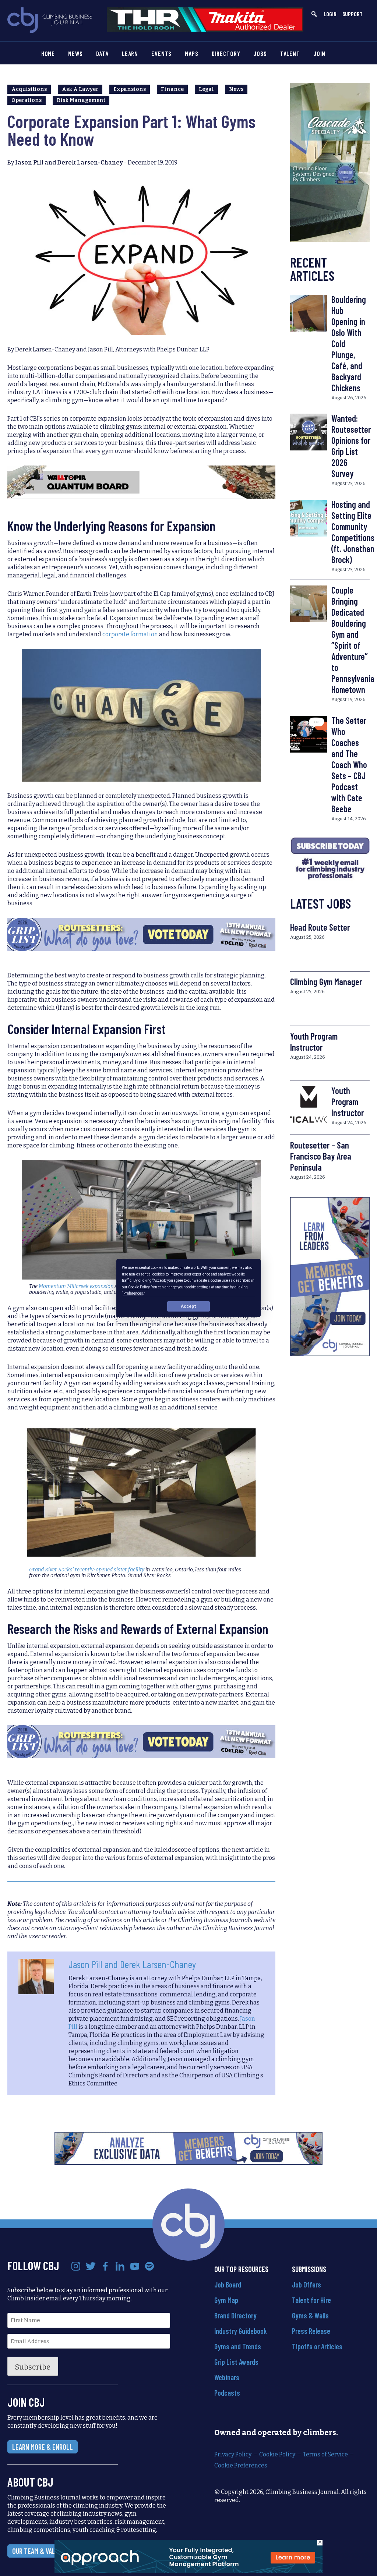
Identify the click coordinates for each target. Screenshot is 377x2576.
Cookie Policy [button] (139, 1287)
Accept (188, 1306)
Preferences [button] (133, 1293)
